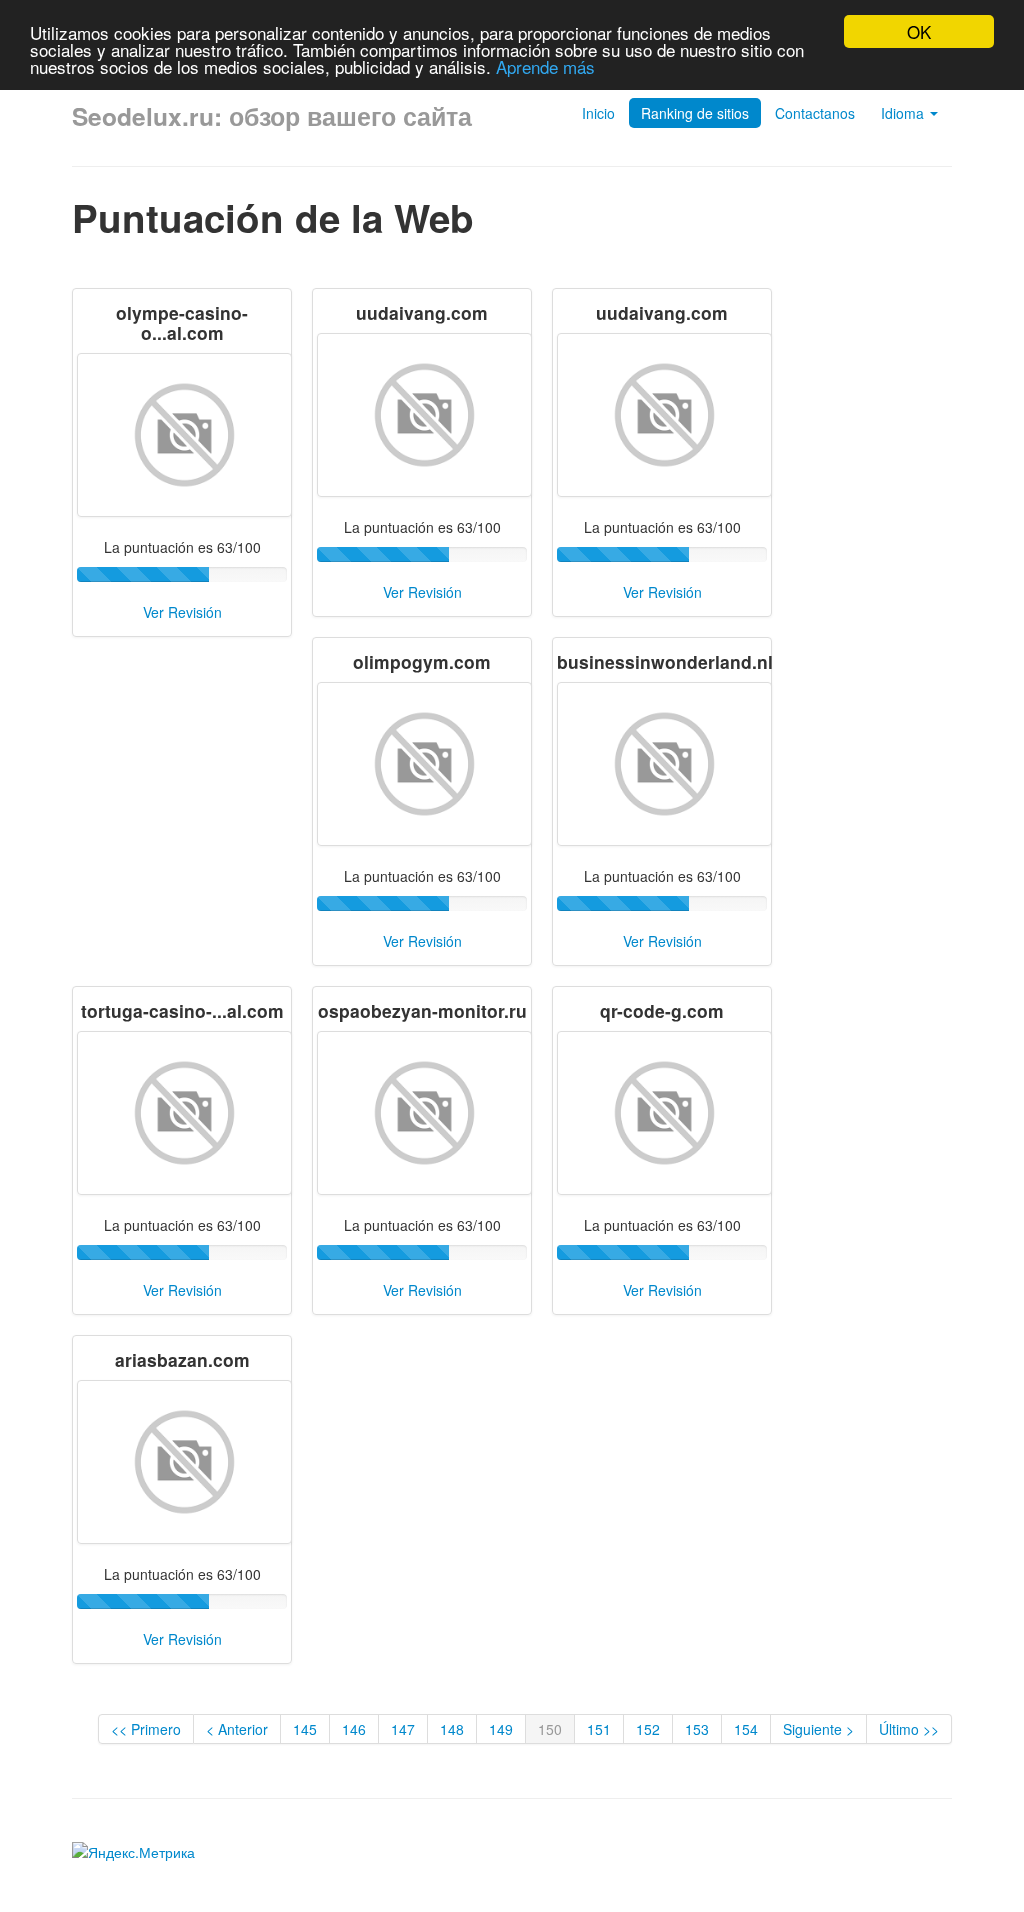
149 (501, 1729)
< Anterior (237, 1729)
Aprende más (545, 66)
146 (354, 1729)
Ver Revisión (182, 612)
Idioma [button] (904, 113)
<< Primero (146, 1729)
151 (599, 1729)
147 (403, 1729)
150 (550, 1729)
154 (746, 1729)
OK (919, 31)
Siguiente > (818, 1729)
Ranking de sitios (695, 113)
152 (648, 1729)
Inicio (598, 113)
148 (452, 1729)
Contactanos (815, 113)
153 (697, 1729)
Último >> (909, 1729)
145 (305, 1729)
